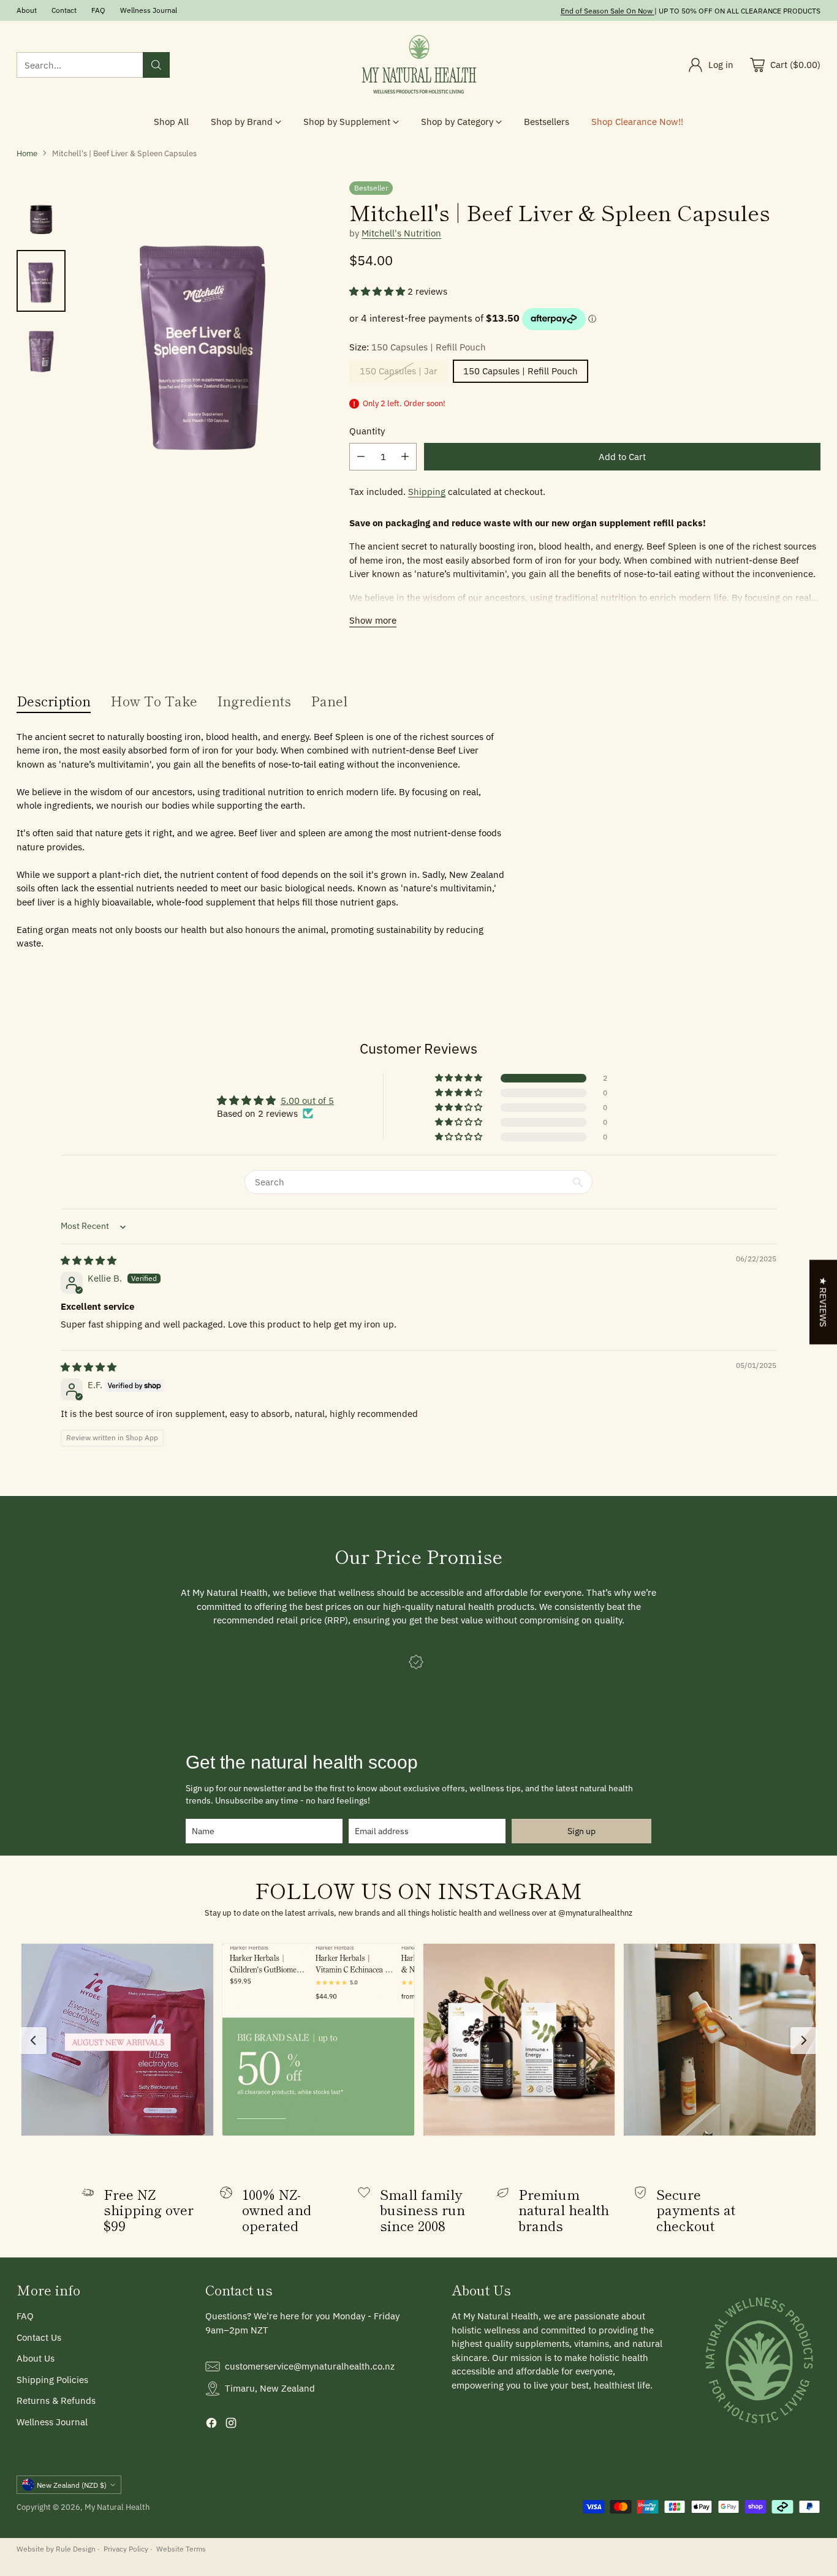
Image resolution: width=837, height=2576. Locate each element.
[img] (89, 1260)
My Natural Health (117, 2507)
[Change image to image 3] (41, 350)
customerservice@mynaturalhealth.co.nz (310, 2366)
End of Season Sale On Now (607, 10)
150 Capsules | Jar (399, 371)
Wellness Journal (52, 2422)
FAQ (25, 2316)
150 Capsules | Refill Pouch (521, 371)
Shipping (427, 492)
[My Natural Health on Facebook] (211, 2425)
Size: (418, 347)
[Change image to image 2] (41, 281)
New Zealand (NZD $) (72, 2485)
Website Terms (181, 2548)
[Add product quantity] (405, 457)
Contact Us (39, 2337)
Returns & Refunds (56, 2400)
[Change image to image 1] (41, 212)
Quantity (367, 431)
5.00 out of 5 (307, 1101)
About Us (36, 2358)
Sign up (581, 1831)
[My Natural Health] (418, 65)
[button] (378, 291)
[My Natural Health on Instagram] (231, 2425)
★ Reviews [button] (823, 1302)
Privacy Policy (126, 2548)
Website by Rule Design (56, 2548)
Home (27, 153)
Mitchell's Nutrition (401, 233)
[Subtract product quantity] (361, 457)
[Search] (156, 65)
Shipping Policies (52, 2380)
